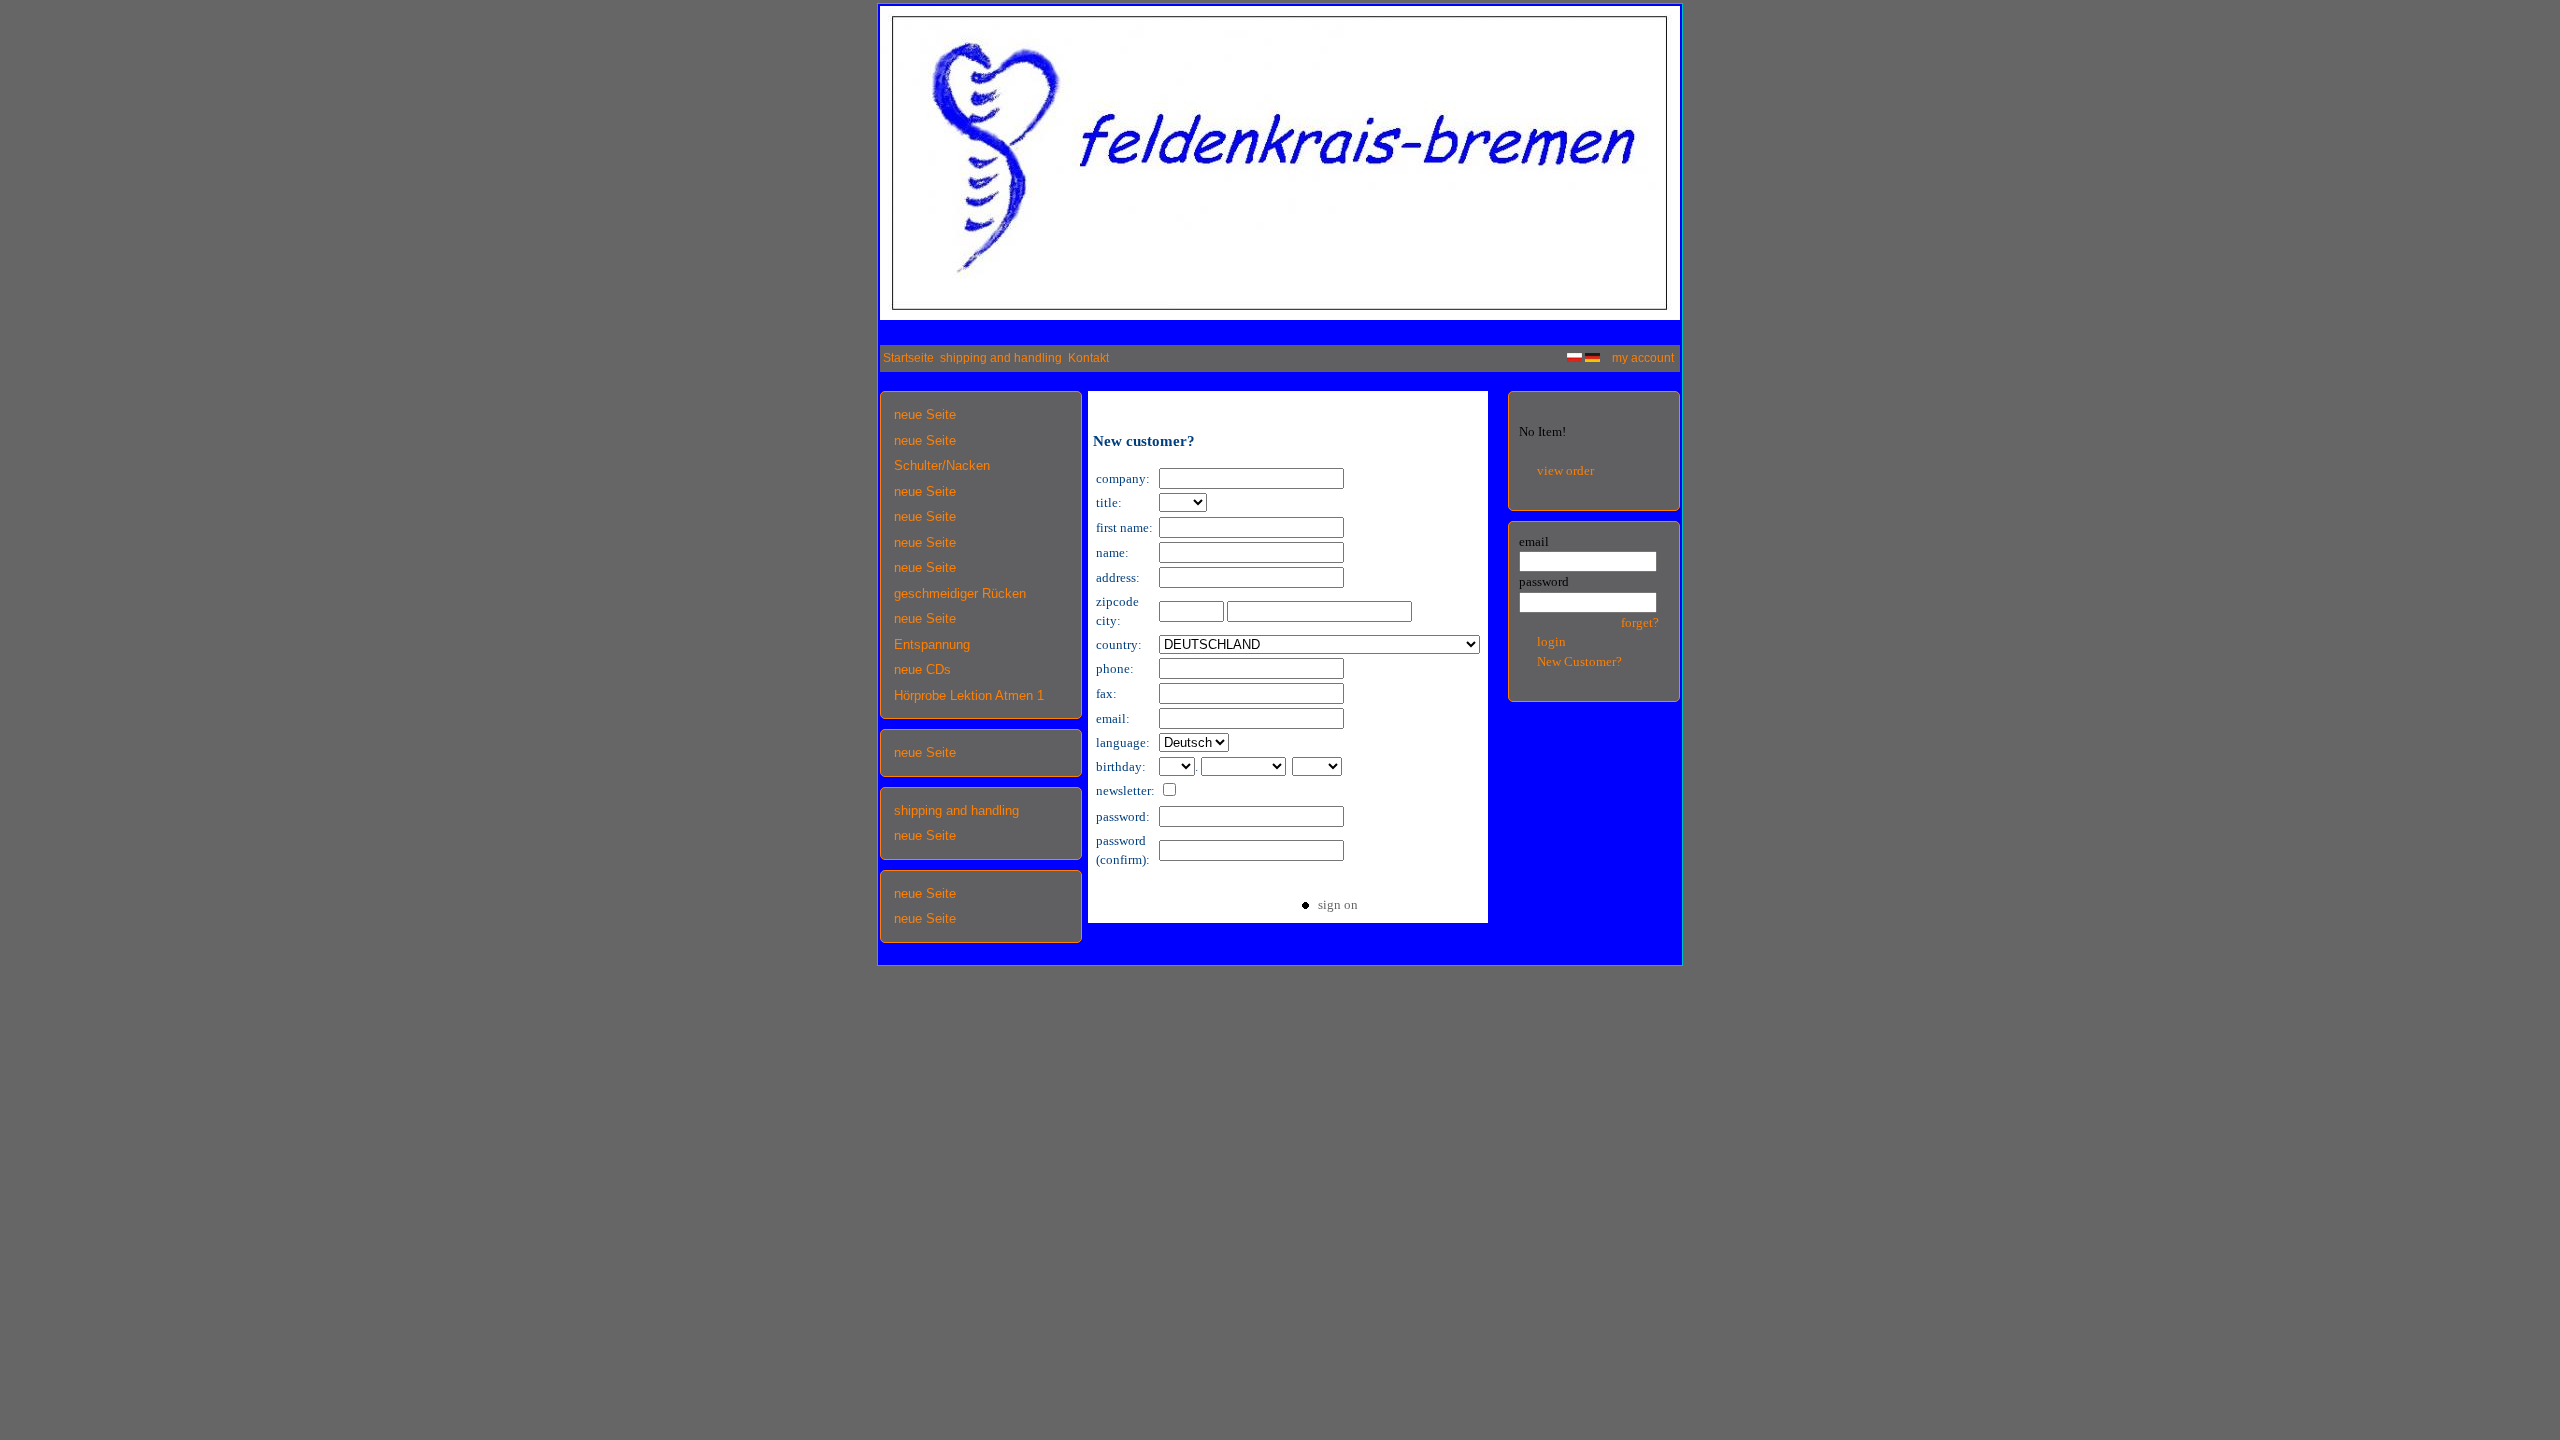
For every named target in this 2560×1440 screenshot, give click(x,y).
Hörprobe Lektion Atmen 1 (969, 695)
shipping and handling (1001, 358)
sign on (1333, 904)
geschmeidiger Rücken (960, 593)
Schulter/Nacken (942, 465)
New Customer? (1579, 661)
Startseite (908, 358)
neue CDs (922, 669)
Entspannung (932, 644)
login (1551, 641)
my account (1643, 358)
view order (1565, 470)
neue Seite (925, 414)
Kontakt (1088, 358)
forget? (1640, 622)
